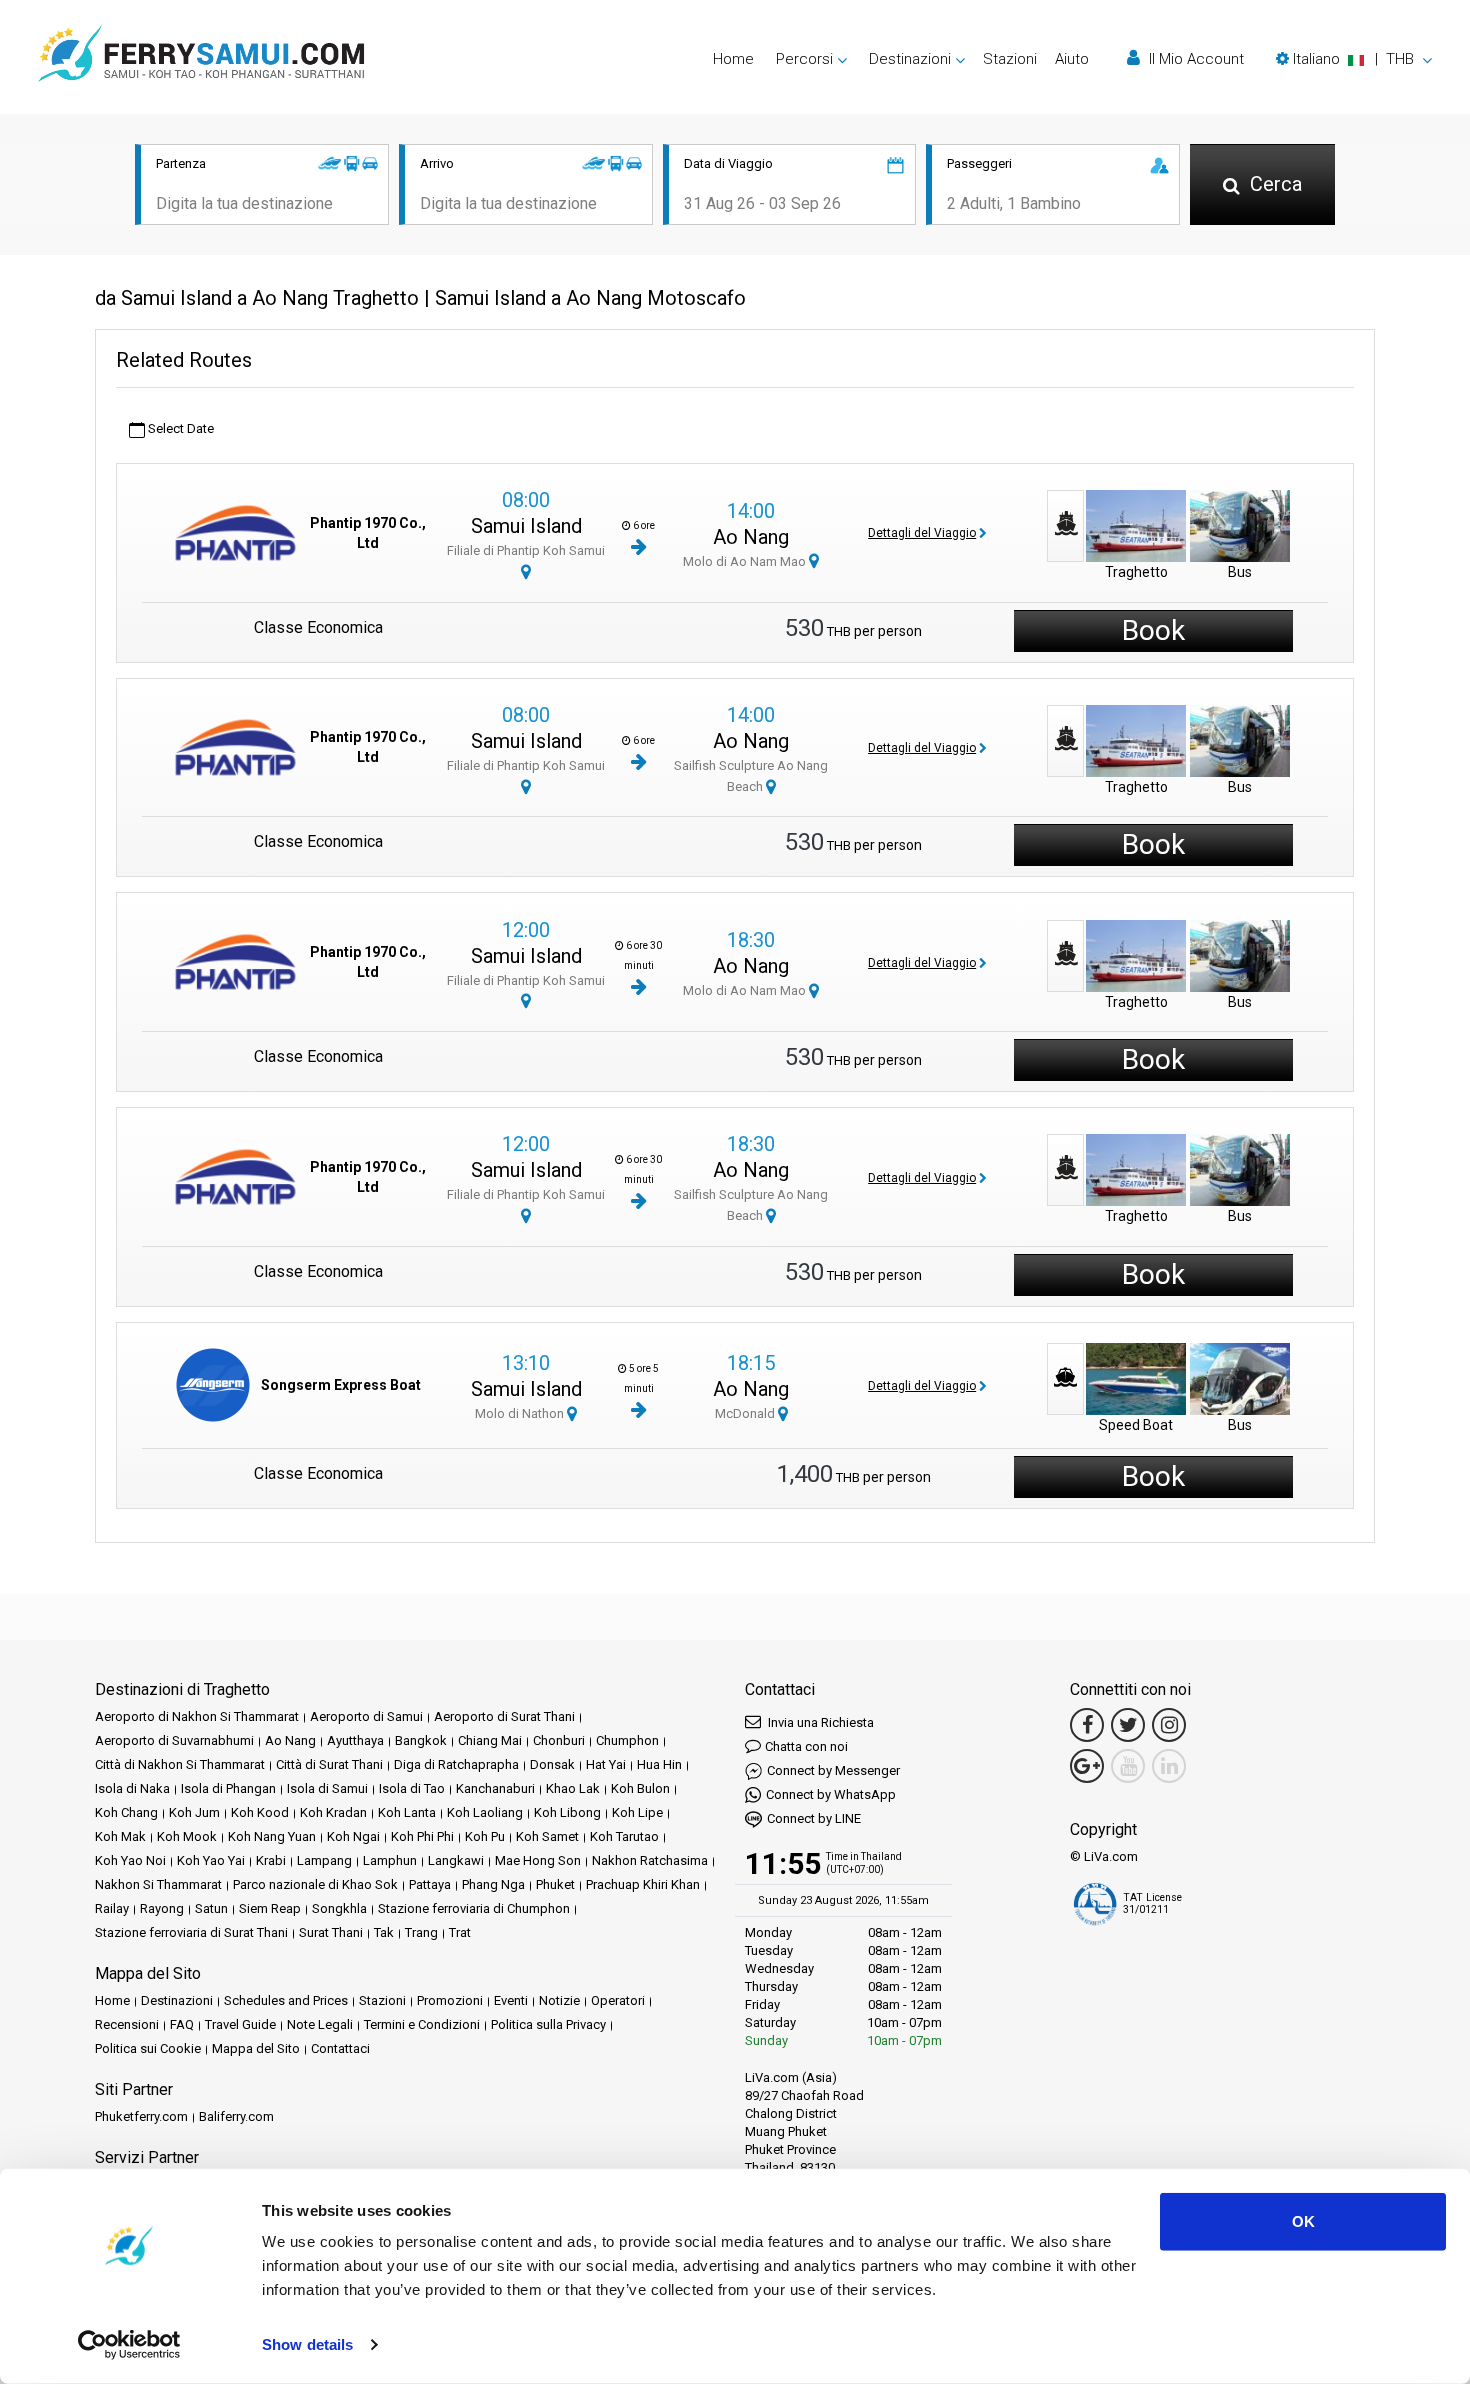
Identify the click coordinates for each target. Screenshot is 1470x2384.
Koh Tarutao (624, 1836)
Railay (112, 1908)
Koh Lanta (407, 1812)
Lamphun (390, 1860)
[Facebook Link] (1087, 1725)
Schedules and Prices (286, 2000)
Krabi (271, 1860)
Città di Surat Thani (329, 1764)
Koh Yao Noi (130, 1860)
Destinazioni (177, 2000)
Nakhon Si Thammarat (158, 1884)
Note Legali (320, 2024)
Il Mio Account (1194, 59)
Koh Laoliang (485, 1812)
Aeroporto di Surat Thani (504, 1716)
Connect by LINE (814, 1818)
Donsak (552, 1764)
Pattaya (430, 1884)
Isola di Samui (327, 1788)
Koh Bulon (640, 1788)
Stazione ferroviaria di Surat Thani (191, 1932)
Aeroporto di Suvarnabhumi (174, 1740)
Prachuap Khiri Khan (643, 1884)
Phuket (555, 1884)
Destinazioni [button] (910, 59)
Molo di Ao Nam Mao (746, 561)
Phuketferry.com (141, 2116)
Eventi (511, 2000)
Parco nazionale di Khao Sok (315, 1884)
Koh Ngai (353, 1836)
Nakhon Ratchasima (650, 1860)
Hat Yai (606, 1764)
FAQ (182, 2024)
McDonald (746, 1413)
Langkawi (456, 1860)
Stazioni (1010, 59)
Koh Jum (194, 1812)
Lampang (324, 1860)
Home (733, 59)
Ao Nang (751, 537)
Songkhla (339, 1908)
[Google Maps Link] (1087, 1766)
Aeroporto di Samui (366, 1716)
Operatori (618, 2000)
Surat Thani (331, 1932)
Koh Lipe (637, 1812)
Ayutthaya (355, 1740)
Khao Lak (573, 1788)
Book (1153, 630)
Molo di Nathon (521, 1413)
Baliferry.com (236, 2116)
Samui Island (526, 526)
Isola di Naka (132, 1788)
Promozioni (450, 2000)
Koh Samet (547, 1836)
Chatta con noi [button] (806, 1746)
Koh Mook (187, 1836)
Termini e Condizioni (422, 2024)
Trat (460, 1932)
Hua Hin (659, 1764)
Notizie (559, 2000)
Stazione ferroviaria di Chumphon (474, 1908)
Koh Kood (260, 1812)
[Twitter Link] (1128, 1725)
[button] (1354, 59)
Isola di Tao (412, 1788)
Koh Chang (126, 1812)
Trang (421, 1932)
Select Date (179, 428)
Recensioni (127, 2024)
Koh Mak (120, 1836)
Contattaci (340, 2048)
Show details (307, 2344)
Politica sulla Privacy (548, 2024)
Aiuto (1072, 59)
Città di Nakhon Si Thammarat (180, 1764)
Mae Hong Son (538, 1860)
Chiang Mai (490, 1740)
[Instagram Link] (1169, 1725)
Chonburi (559, 1740)
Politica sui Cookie (148, 2048)
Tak (384, 1932)
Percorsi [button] (804, 59)
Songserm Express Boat (341, 1385)
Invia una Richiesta (819, 1722)
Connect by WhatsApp (831, 1794)
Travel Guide (240, 2024)
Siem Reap (270, 1908)
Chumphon (627, 1740)
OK (1303, 2221)
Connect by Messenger (833, 1770)
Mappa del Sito (256, 2048)
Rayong (162, 1908)
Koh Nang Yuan (272, 1836)
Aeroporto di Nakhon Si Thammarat (197, 1716)
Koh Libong (567, 1812)
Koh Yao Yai (211, 1860)
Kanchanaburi (495, 1788)
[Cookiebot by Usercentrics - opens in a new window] (129, 2345)
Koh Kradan (333, 1812)
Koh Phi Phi (422, 1836)
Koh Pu (485, 1836)
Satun (211, 1908)
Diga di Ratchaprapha (456, 1764)
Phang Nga (493, 1884)
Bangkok (421, 1740)
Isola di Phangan (228, 1788)
